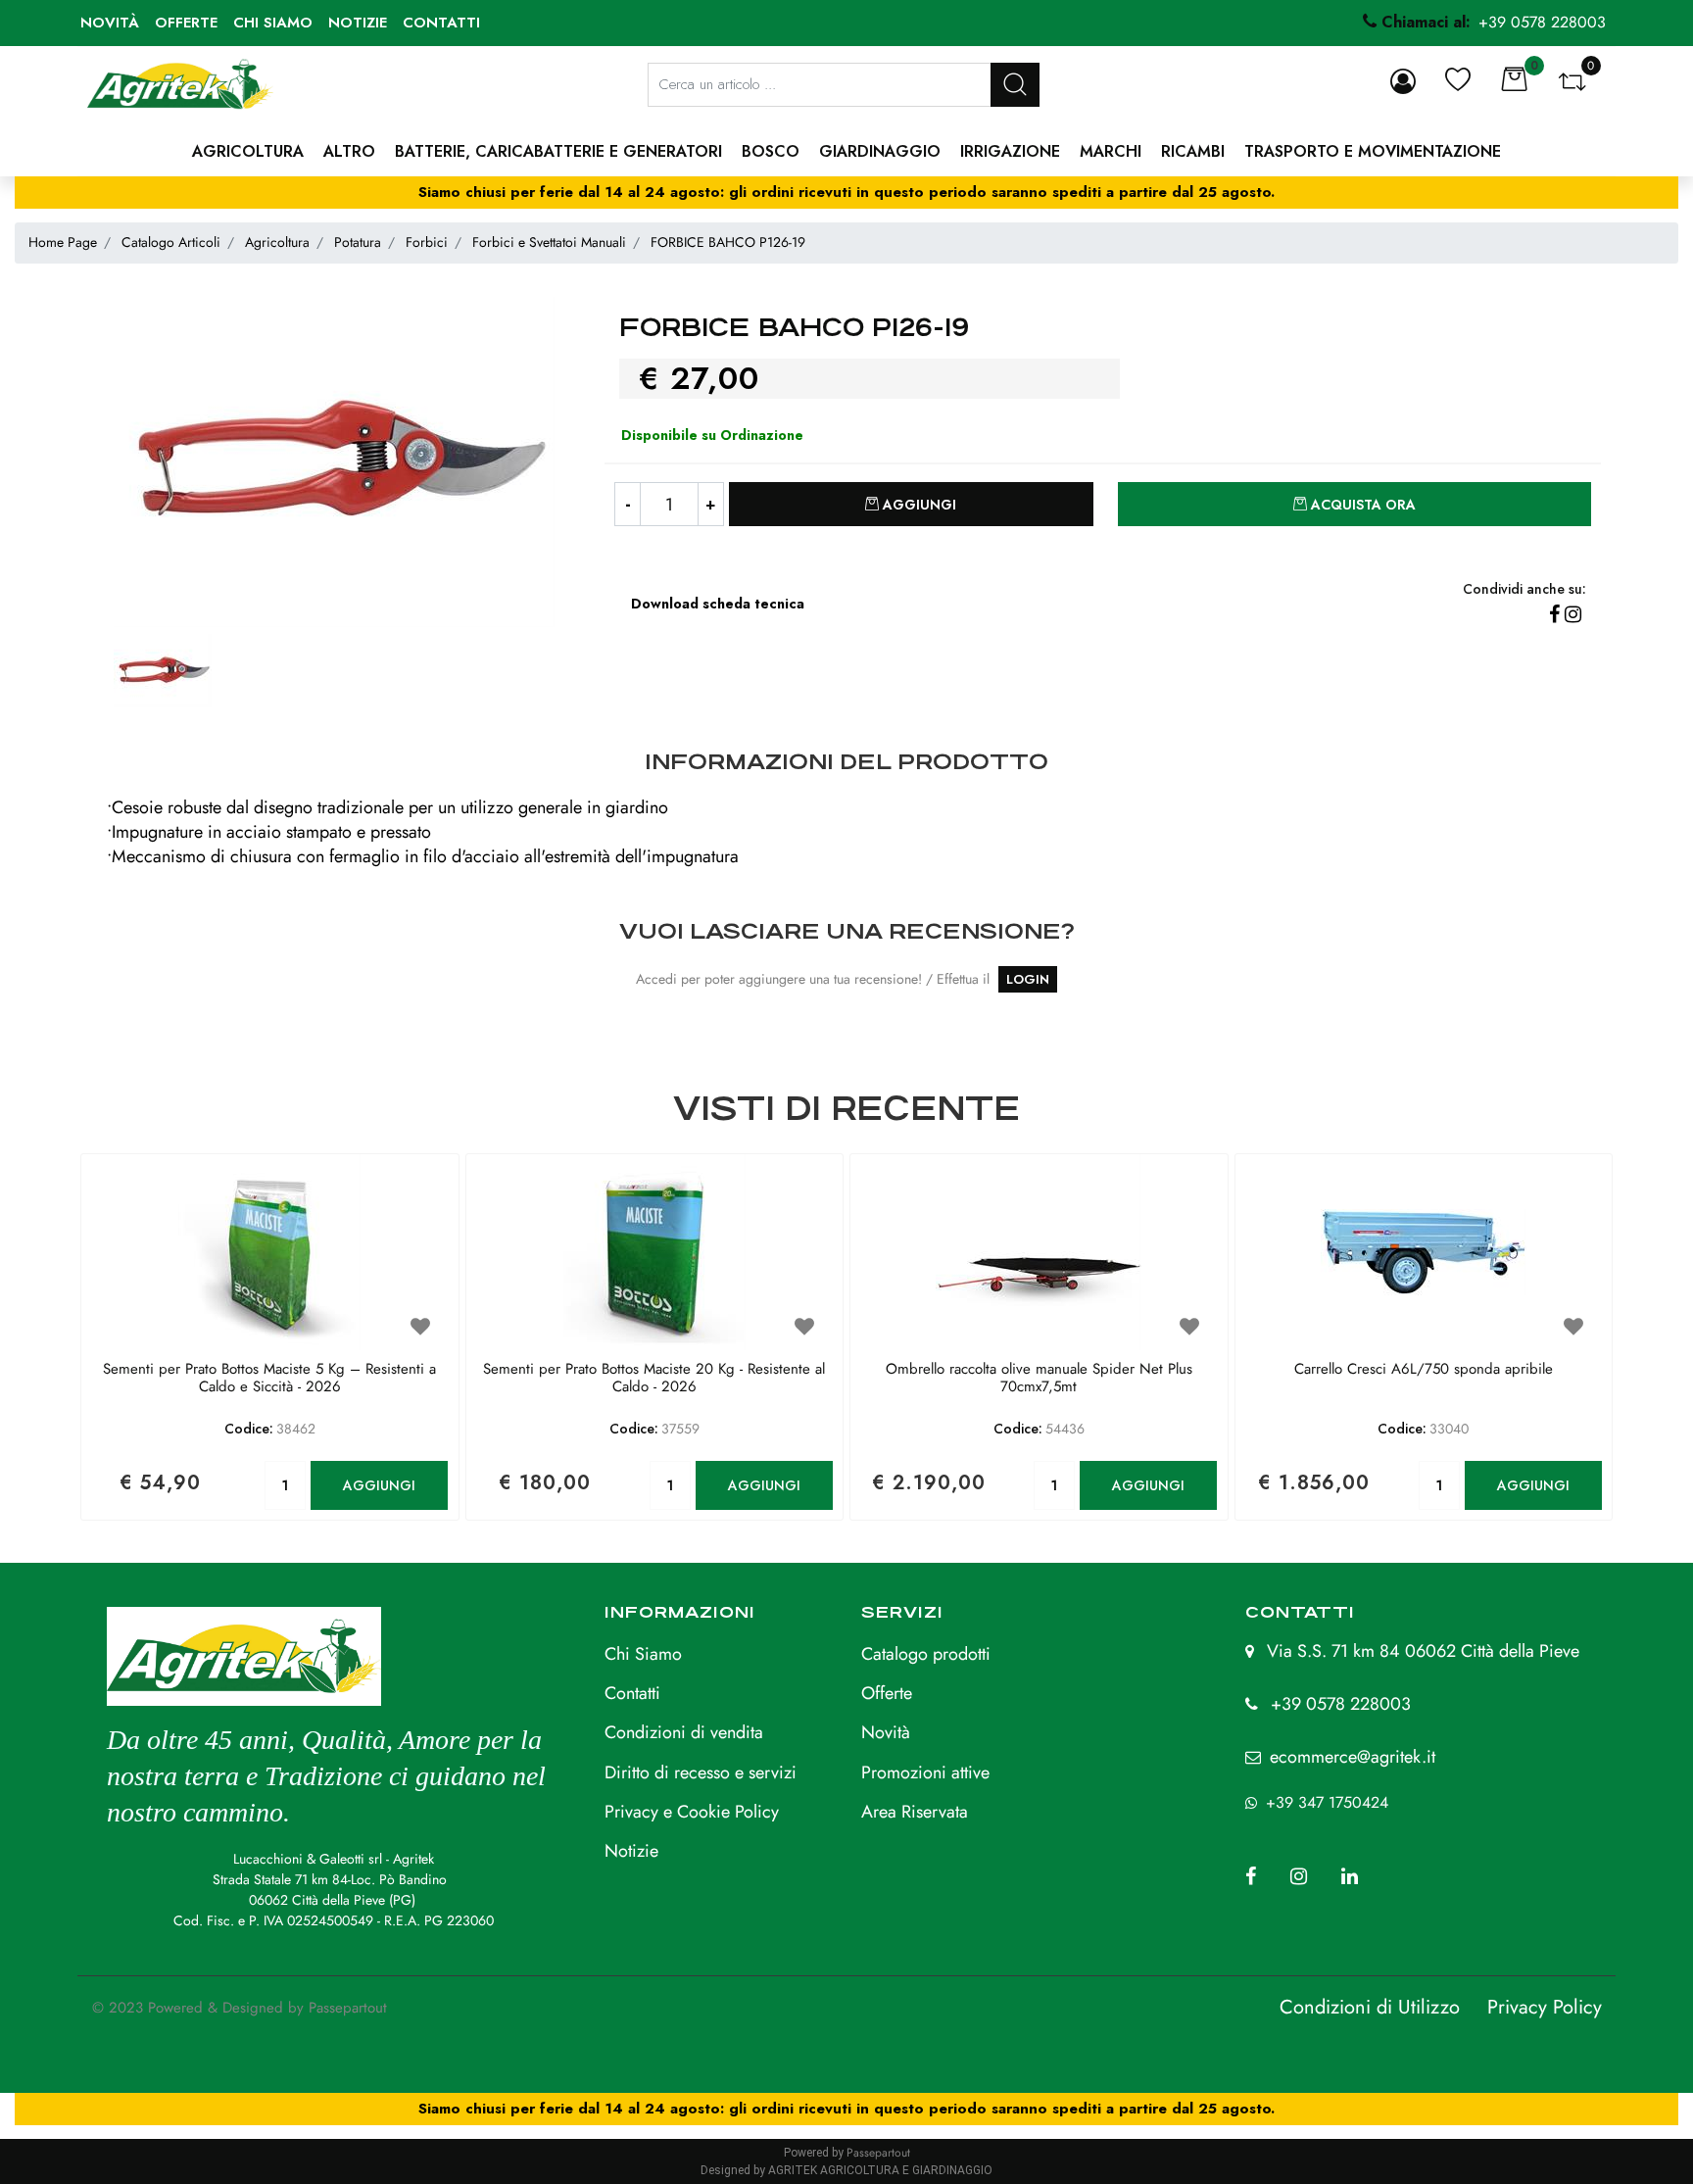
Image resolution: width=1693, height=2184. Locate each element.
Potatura (358, 242)
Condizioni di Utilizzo (1370, 2007)
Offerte (186, 23)
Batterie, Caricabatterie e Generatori (558, 151)
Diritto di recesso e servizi (701, 1772)
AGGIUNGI (379, 1485)
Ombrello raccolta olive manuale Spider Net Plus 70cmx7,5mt (1039, 1379)
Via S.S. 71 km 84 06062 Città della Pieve (1423, 1651)
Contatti (441, 23)
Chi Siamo (643, 1654)
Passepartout (348, 2008)
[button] (1015, 85)
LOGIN (1028, 979)
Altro (349, 151)
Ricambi (1193, 151)
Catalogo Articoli (171, 242)
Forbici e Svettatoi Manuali (549, 242)
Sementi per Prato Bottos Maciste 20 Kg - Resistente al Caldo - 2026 (654, 1379)
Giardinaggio (880, 151)
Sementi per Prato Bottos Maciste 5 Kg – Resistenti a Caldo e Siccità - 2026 (269, 1379)
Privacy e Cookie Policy (692, 1812)
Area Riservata (915, 1812)
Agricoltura (248, 151)
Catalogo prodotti (926, 1654)
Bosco (771, 151)
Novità (110, 23)
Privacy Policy (1545, 2007)
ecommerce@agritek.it (1353, 1757)
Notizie (358, 23)
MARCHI (1111, 151)
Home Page (63, 242)
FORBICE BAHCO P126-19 (728, 242)
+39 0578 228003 (1341, 1704)
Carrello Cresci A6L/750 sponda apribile (1424, 1370)
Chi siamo (273, 23)
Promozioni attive (925, 1772)
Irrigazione (1010, 151)
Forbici (427, 242)
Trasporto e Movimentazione (1373, 151)
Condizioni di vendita (684, 1732)
